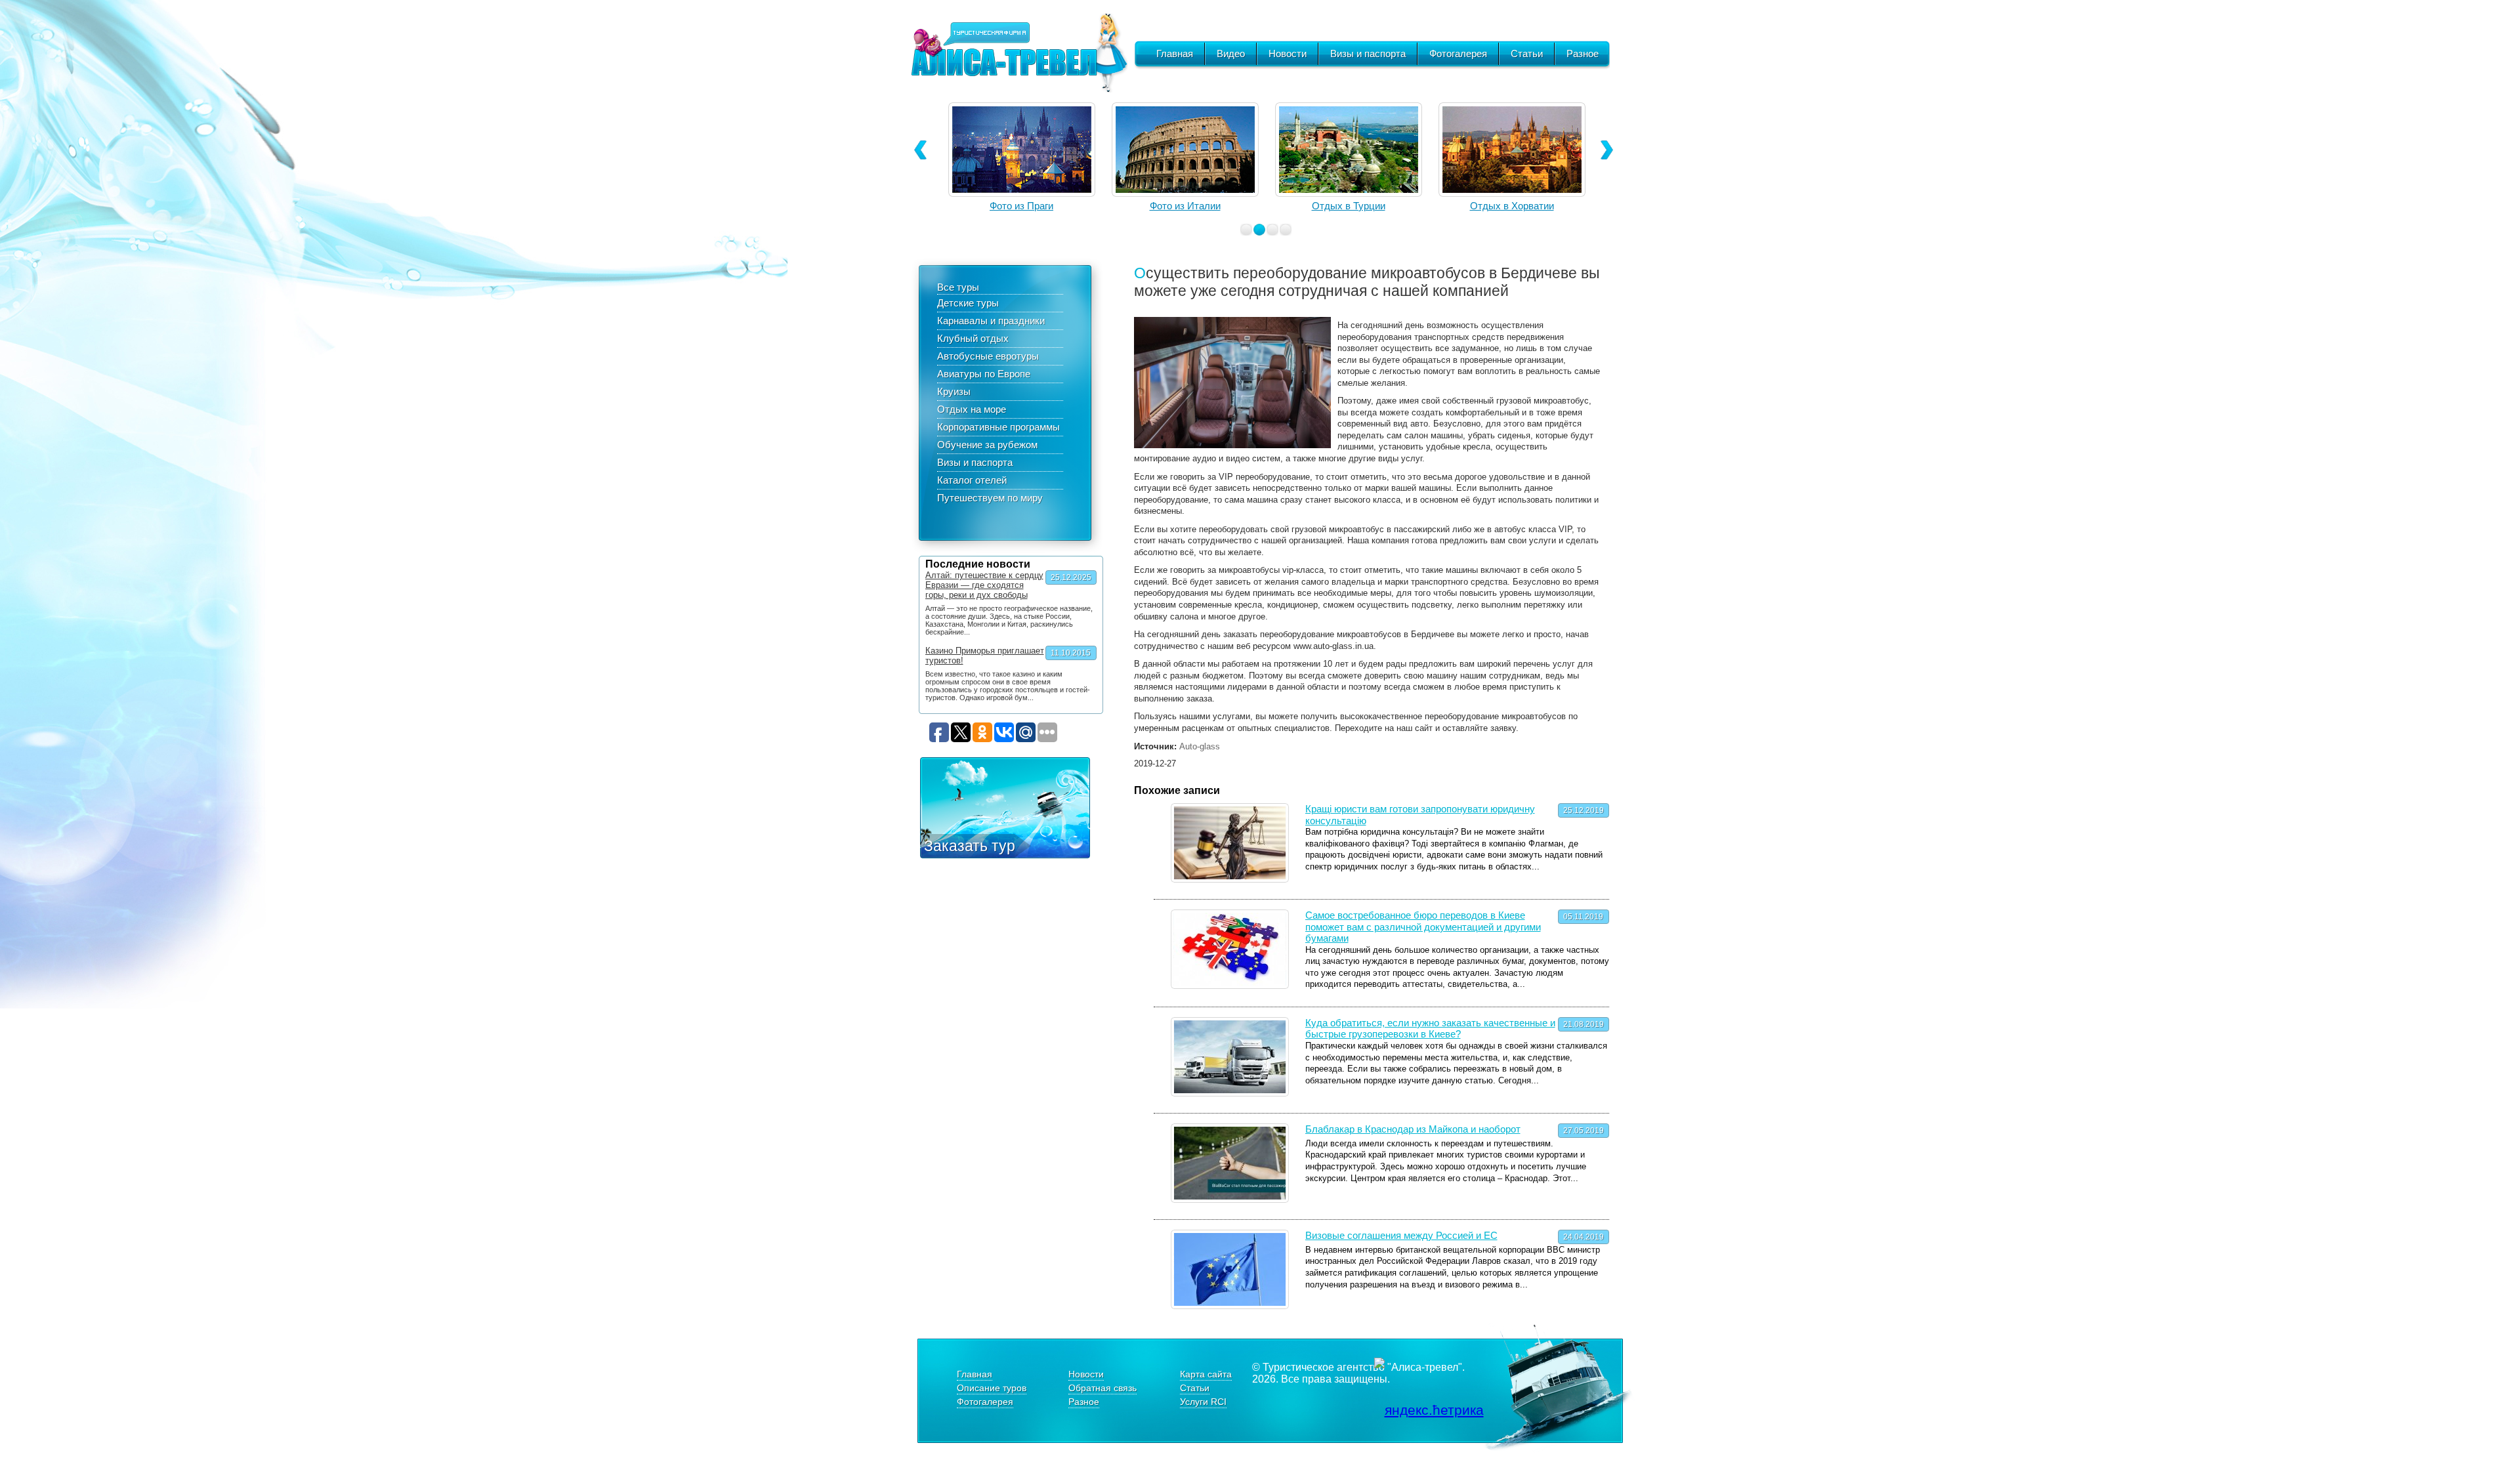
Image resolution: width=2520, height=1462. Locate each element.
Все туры (958, 287)
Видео (1231, 53)
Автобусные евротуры (988, 356)
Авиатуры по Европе (984, 374)
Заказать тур (970, 846)
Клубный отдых (973, 338)
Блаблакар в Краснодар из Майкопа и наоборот (1413, 1129)
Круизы (954, 391)
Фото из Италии (1185, 206)
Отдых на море (972, 409)
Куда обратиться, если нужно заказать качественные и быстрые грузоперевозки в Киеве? (1430, 1029)
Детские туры (968, 303)
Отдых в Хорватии (1512, 206)
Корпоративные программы (998, 427)
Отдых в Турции (1349, 206)
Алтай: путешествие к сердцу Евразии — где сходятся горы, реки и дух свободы (984, 585)
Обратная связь (1102, 1388)
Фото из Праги (1021, 206)
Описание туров (992, 1388)
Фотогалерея (1458, 53)
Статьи (1527, 53)
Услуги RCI (1203, 1402)
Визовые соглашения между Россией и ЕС (1401, 1235)
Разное (1583, 53)
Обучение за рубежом (987, 445)
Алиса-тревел (1019, 53)
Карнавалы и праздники (991, 321)
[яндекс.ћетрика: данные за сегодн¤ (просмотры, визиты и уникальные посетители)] (1429, 1410)
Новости (1288, 53)
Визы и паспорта (1368, 53)
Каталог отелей (972, 480)
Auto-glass (1200, 746)
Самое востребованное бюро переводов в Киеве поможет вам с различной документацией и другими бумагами (1423, 927)
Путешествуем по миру (990, 498)
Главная (1175, 53)
